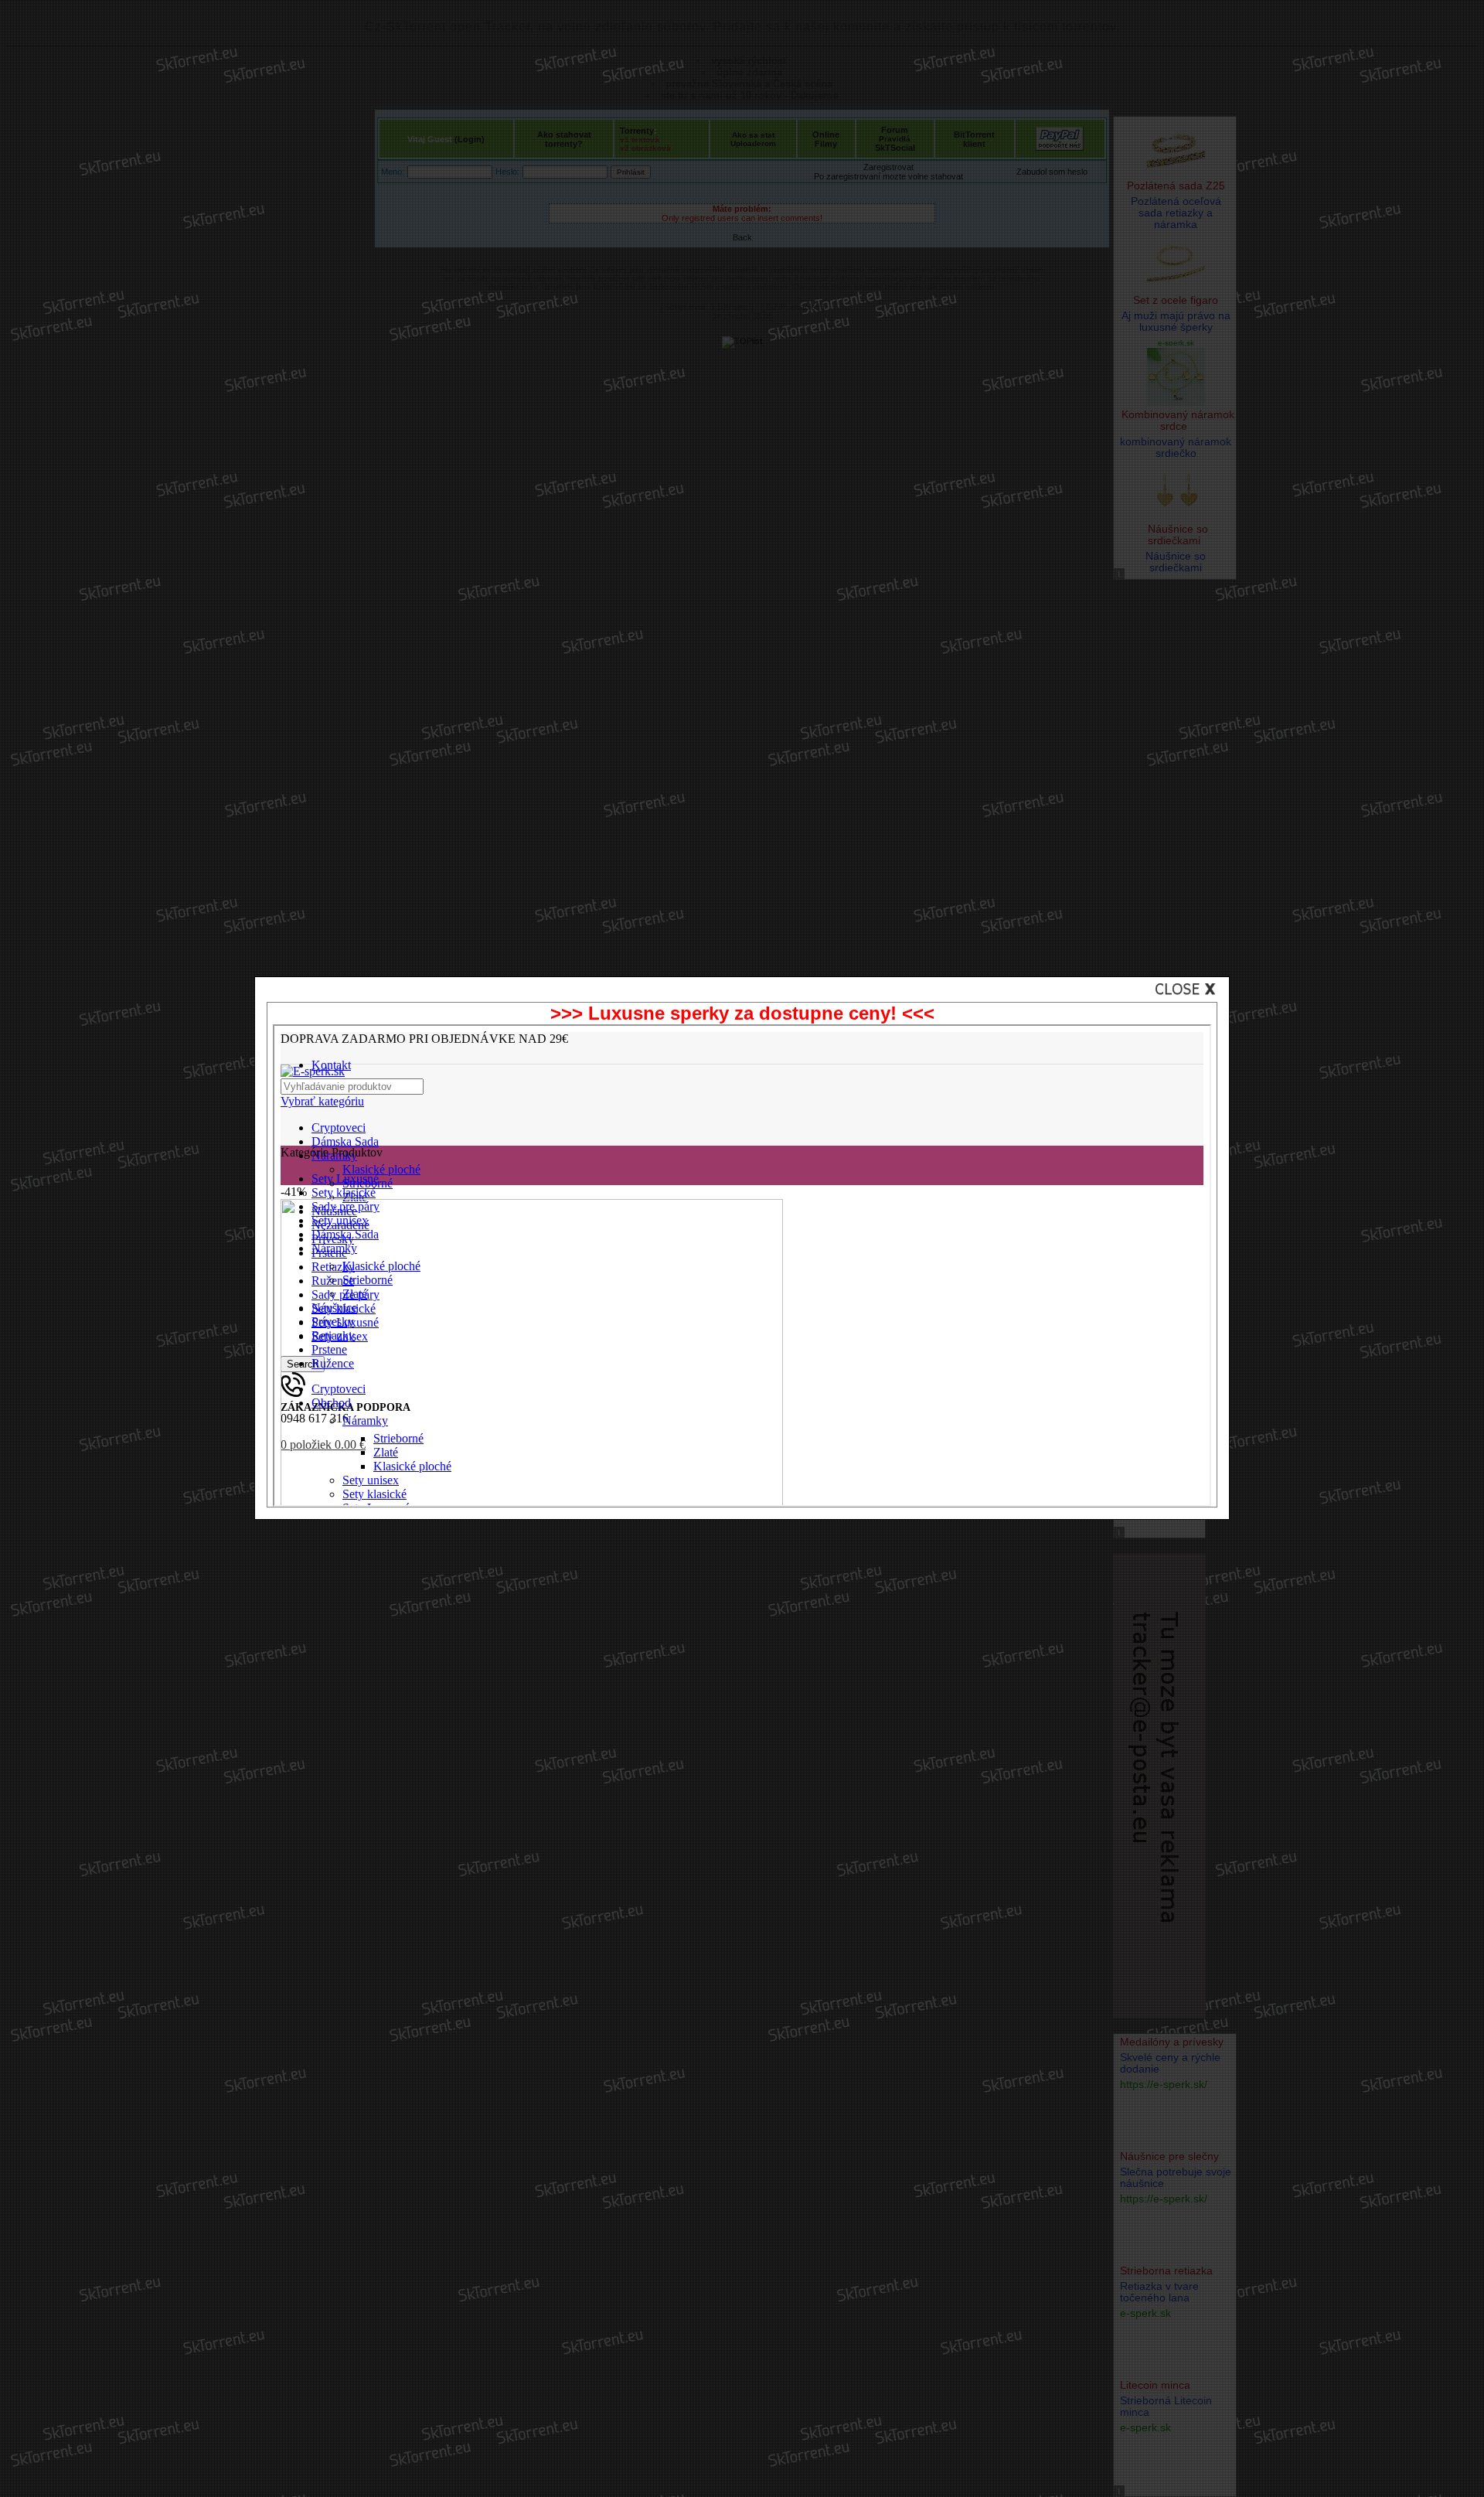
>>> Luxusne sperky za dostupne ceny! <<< (742, 1013)
